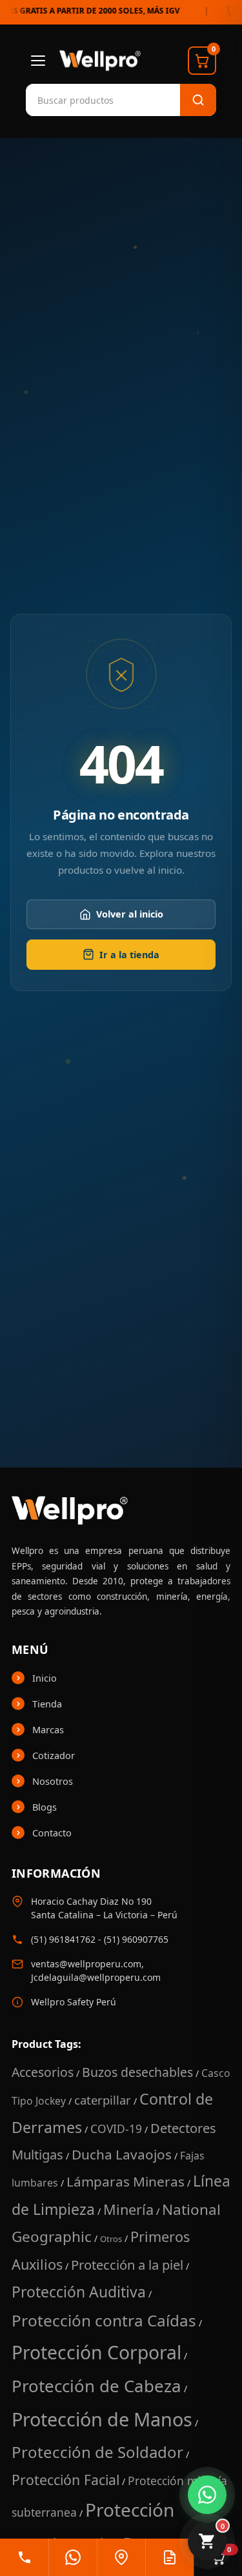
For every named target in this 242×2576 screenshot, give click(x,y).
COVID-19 (116, 2129)
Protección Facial (66, 2480)
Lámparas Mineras (126, 2181)
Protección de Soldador (97, 2452)
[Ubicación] (121, 2557)
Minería (128, 2209)
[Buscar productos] (198, 100)
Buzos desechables (137, 2072)
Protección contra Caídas (104, 2320)
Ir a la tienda (129, 955)
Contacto (52, 1833)
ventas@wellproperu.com (86, 1964)
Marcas (48, 1729)
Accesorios (43, 2072)
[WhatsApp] (73, 2557)
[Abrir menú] (38, 61)
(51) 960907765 (136, 1939)
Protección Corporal (96, 2352)
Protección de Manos (102, 2419)
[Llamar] (24, 2557)
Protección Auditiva (79, 2292)
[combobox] (90, 100)
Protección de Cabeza (96, 2386)
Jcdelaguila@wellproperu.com (96, 1977)
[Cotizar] (169, 2557)
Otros (111, 2239)
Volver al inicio (130, 915)
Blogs (45, 1807)
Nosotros (53, 1781)
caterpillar (103, 2100)
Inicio (45, 1678)
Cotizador (54, 1755)
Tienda (47, 1704)
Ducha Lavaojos (122, 2154)
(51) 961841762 (63, 1939)
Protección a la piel (127, 2265)
